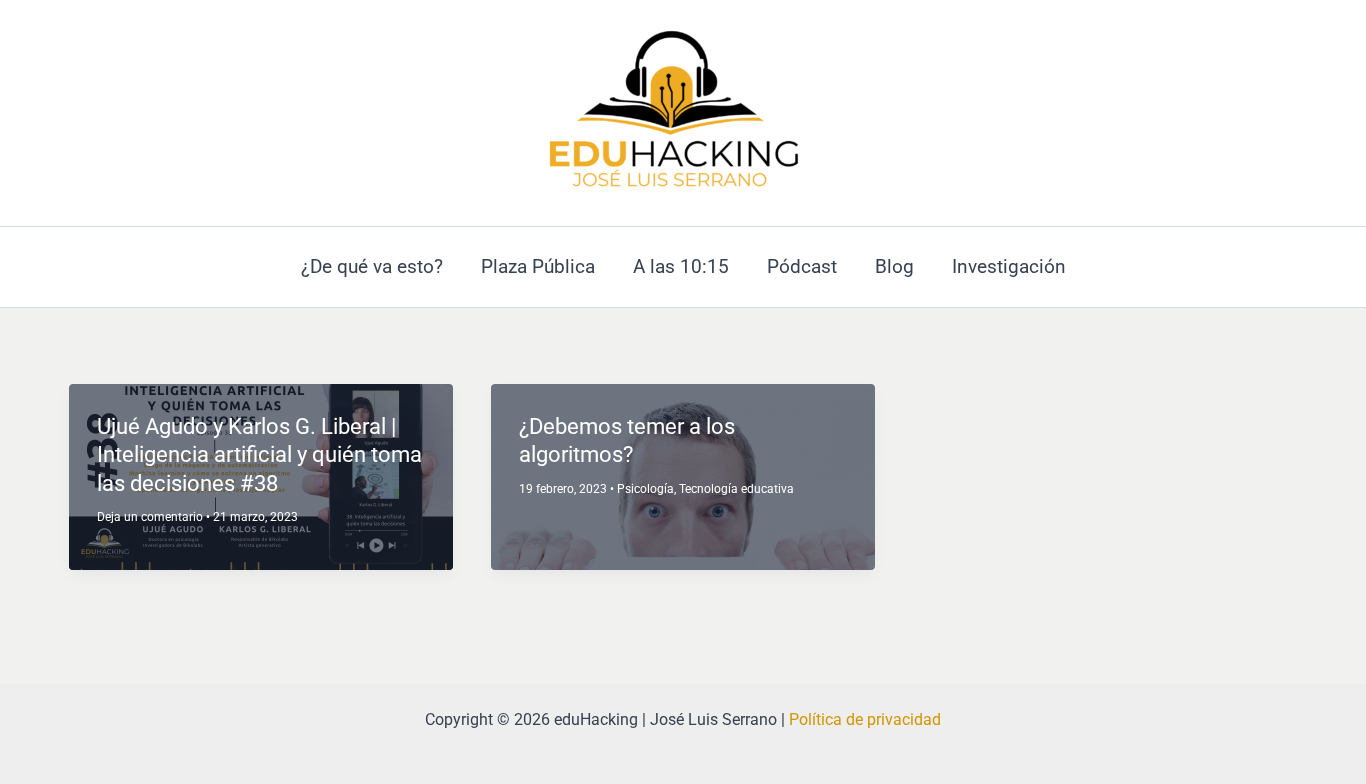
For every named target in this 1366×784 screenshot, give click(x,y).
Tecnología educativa (736, 489)
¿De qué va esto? (372, 266)
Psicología (645, 489)
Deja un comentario (150, 517)
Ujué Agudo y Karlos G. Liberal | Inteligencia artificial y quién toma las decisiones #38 (259, 455)
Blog (894, 266)
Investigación (1009, 266)
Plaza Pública (538, 266)
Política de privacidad (865, 719)
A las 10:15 (681, 266)
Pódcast (802, 266)
